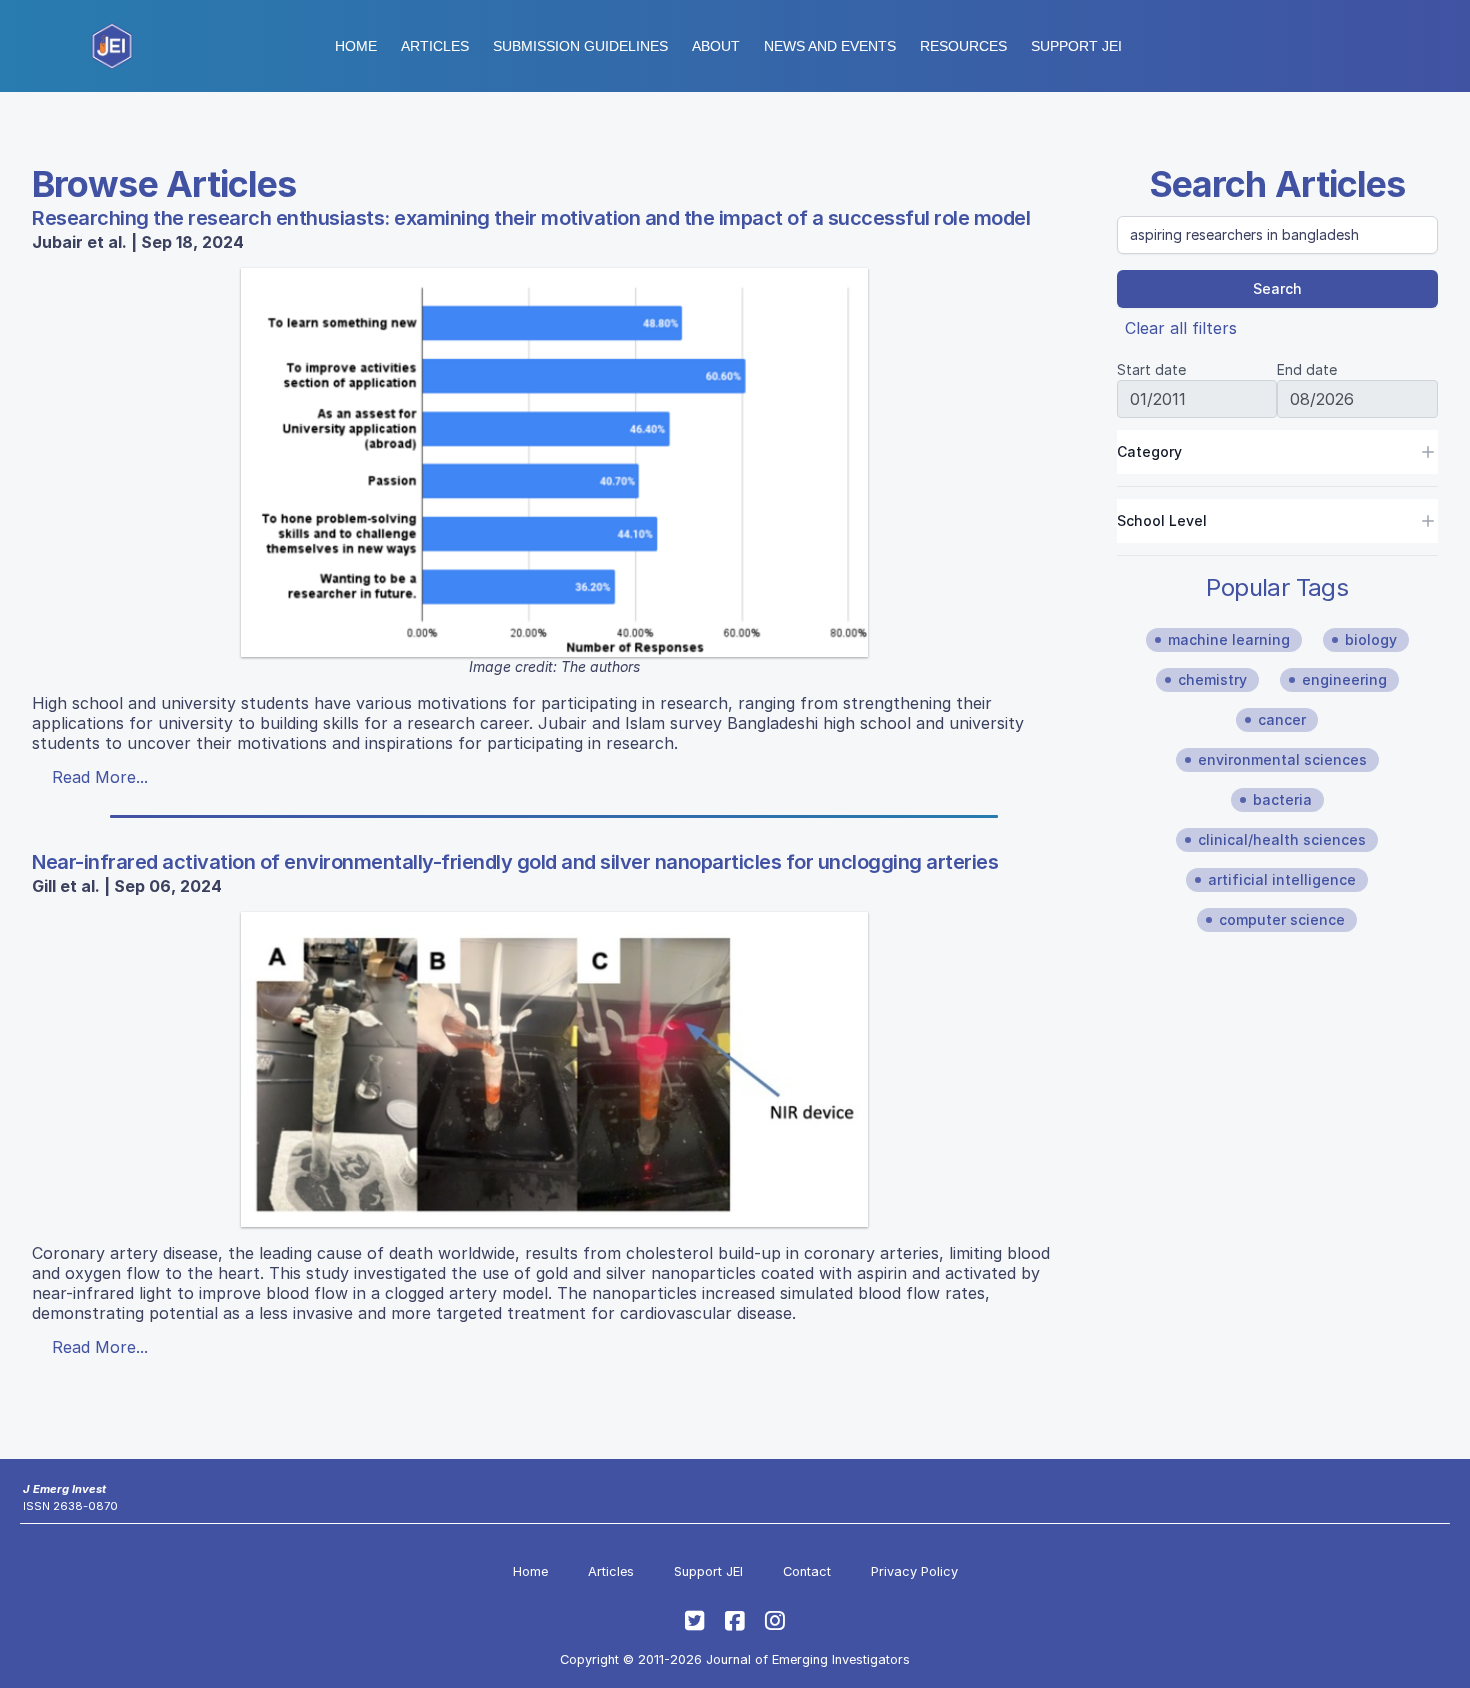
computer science (1282, 919)
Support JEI (708, 1571)
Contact (807, 1571)
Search (1277, 288)
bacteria (1282, 799)
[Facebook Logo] (735, 1621)
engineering (1344, 679)
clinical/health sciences (1282, 839)
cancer (1282, 719)
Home (356, 46)
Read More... (100, 777)
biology (1371, 639)
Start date (1151, 369)
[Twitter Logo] (695, 1621)
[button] (580, 46)
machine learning (1229, 639)
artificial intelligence (1282, 879)
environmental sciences (1282, 759)
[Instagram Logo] (775, 1621)
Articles (435, 46)
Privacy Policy (914, 1571)
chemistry (1212, 679)
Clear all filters (1181, 328)
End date (1307, 369)
